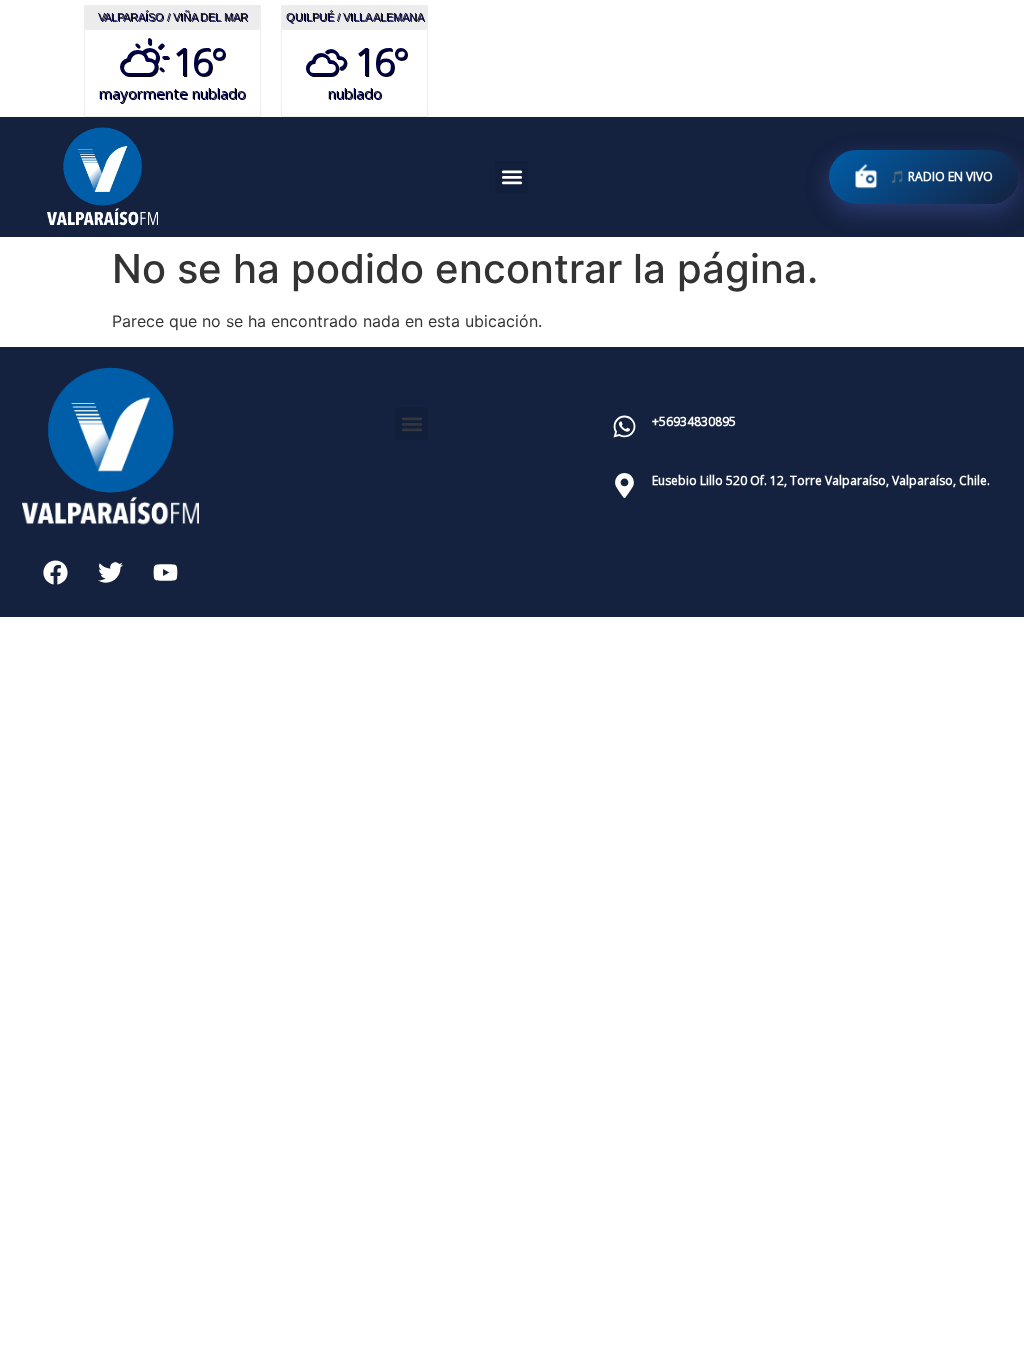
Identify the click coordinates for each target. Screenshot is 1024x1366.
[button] (511, 177)
